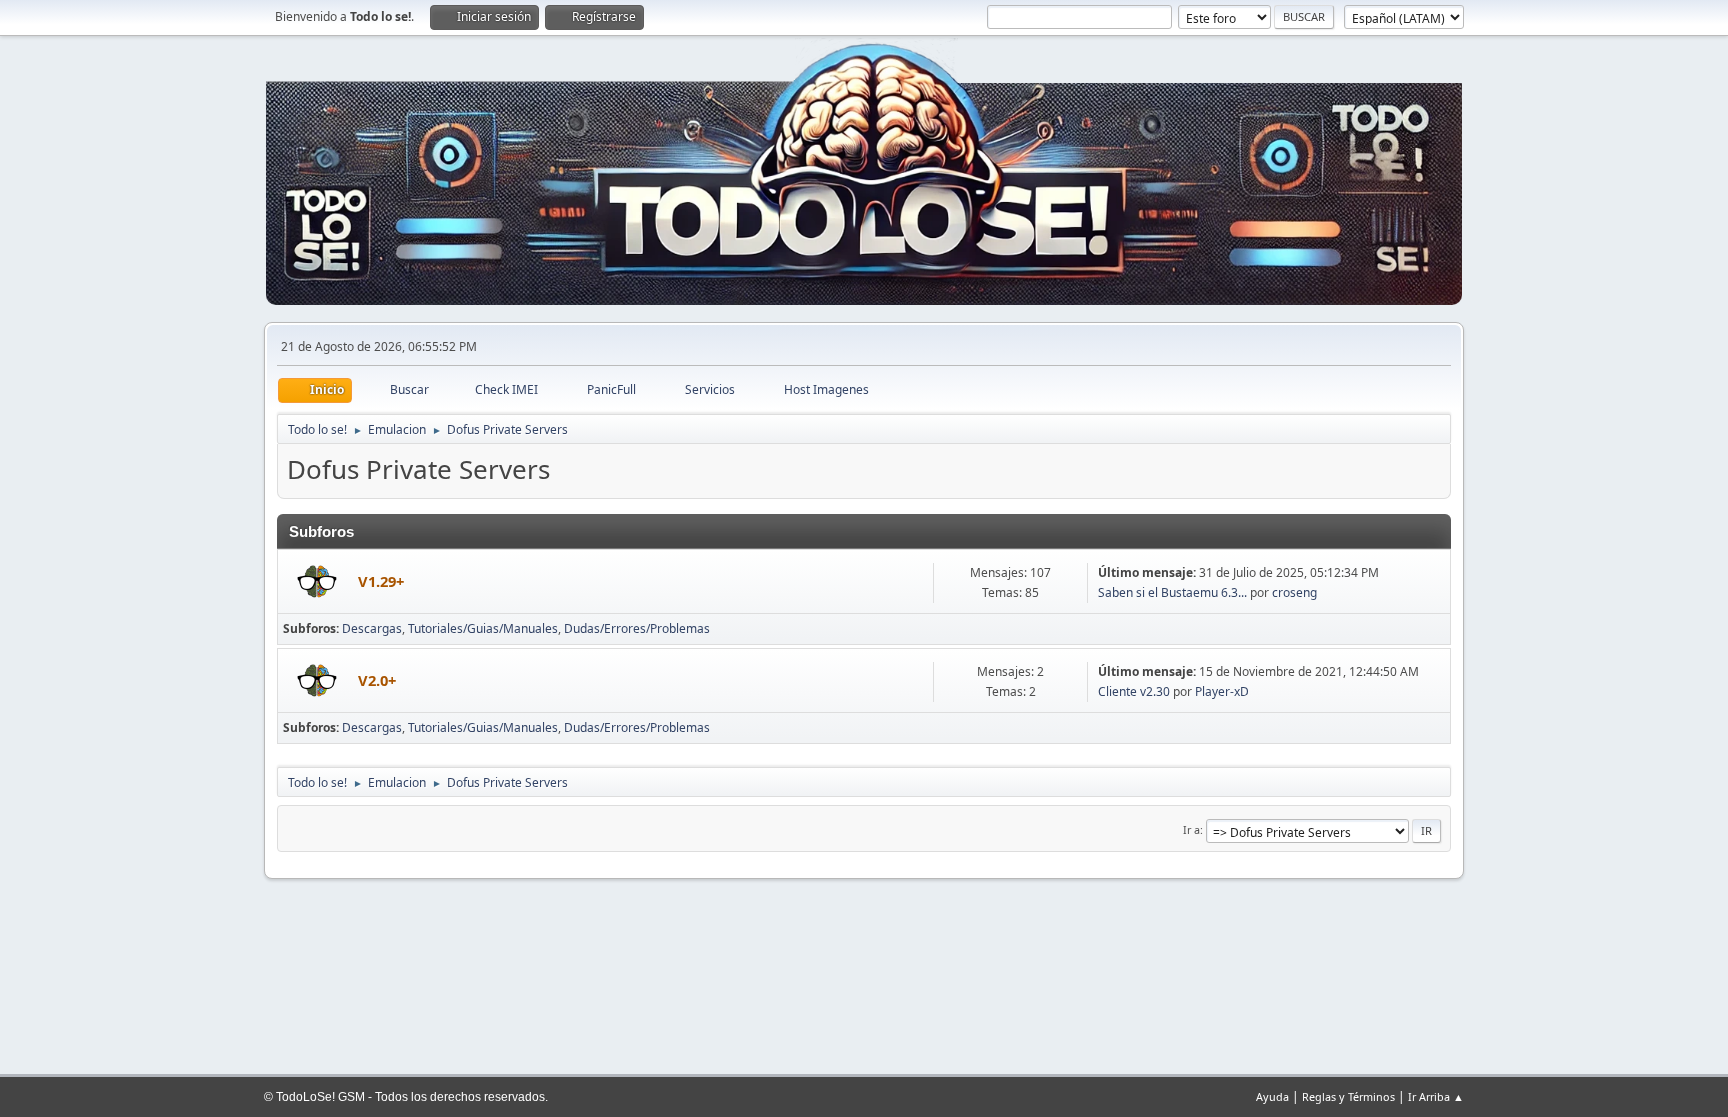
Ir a (1191, 829)
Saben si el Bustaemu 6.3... (1172, 592)
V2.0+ (377, 680)
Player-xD (1222, 691)
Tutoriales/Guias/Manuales (483, 628)
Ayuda (1272, 1096)
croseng (1294, 592)
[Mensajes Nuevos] (318, 583)
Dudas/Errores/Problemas (637, 628)
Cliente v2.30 (1134, 691)
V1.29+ (381, 581)
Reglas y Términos (1348, 1096)
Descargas (372, 628)
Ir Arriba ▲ (1436, 1096)
